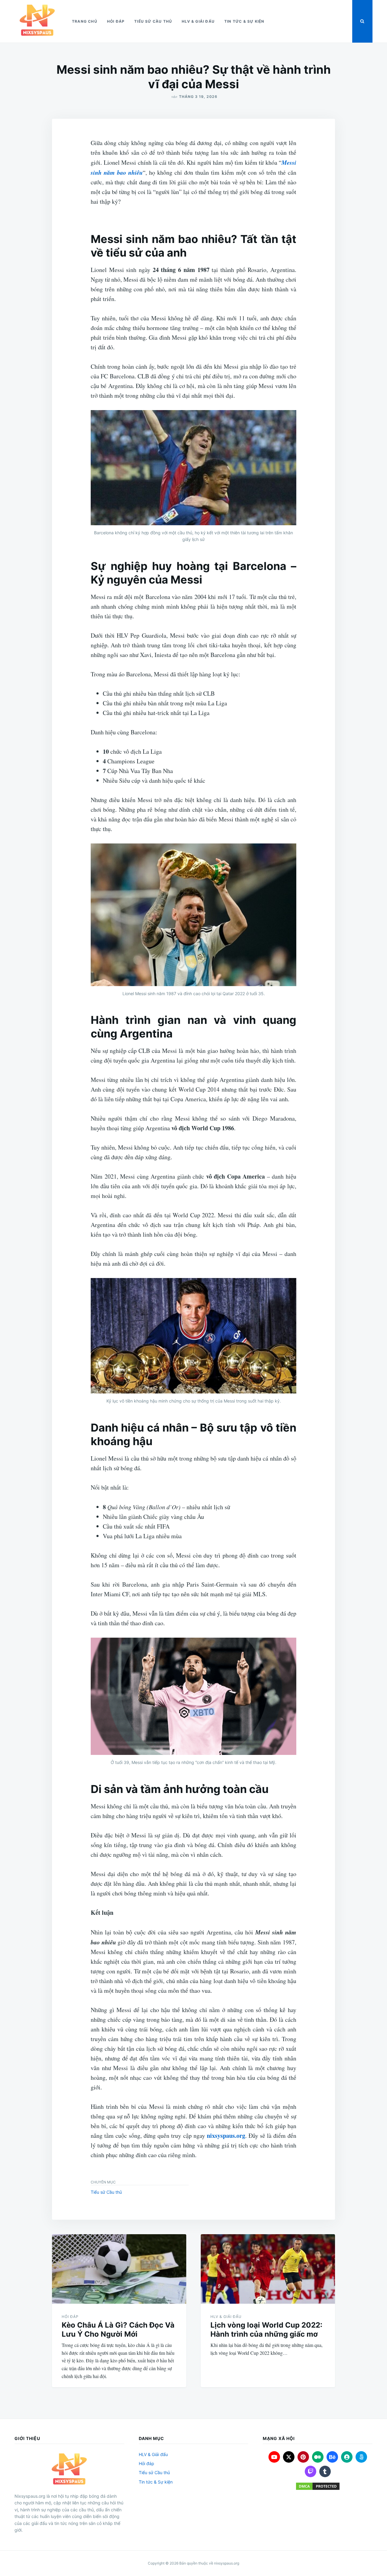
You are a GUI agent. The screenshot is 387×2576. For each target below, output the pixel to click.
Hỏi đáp (116, 21)
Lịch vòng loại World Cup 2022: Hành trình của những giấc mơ (266, 2330)
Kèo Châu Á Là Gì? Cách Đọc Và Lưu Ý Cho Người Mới (118, 2330)
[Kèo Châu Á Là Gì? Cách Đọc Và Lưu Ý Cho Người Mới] (119, 2269)
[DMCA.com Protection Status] (318, 2486)
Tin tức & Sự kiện (244, 21)
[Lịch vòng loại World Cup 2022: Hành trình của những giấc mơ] (268, 2269)
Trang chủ (85, 21)
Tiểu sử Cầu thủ (153, 21)
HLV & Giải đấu (198, 21)
